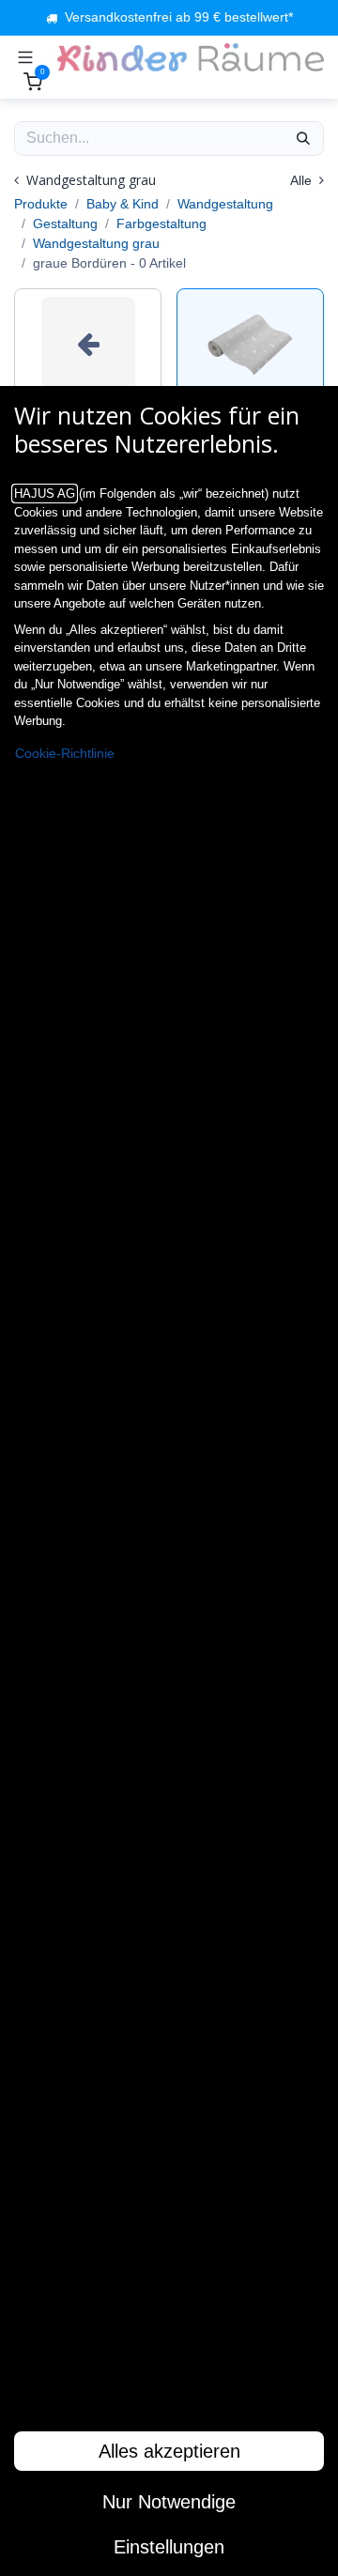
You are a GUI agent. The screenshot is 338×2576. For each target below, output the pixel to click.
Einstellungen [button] (169, 2547)
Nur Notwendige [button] (169, 2502)
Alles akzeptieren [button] (169, 2451)
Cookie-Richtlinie (65, 754)
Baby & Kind (123, 204)
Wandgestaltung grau (96, 243)
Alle (303, 180)
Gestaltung (65, 224)
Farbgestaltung (161, 224)
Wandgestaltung (225, 204)
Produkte (41, 204)
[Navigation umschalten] (25, 57)
